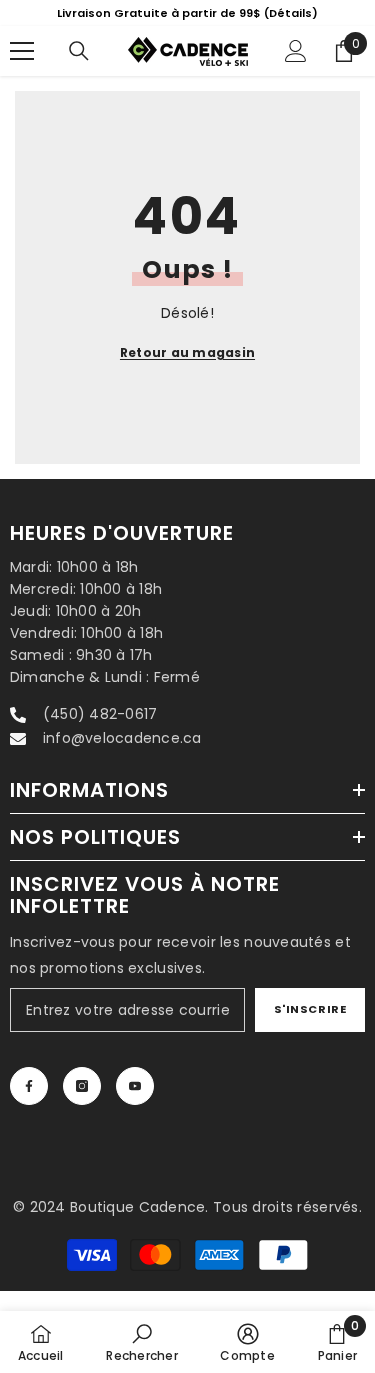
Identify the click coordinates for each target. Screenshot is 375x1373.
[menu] (22, 51)
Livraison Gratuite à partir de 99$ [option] (187, 13)
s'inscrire (310, 1009)
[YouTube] (135, 1086)
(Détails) (291, 13)
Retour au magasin (187, 352)
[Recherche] (79, 51)
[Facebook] (29, 1086)
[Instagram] (82, 1086)
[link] (141, 1342)
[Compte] (296, 51)
